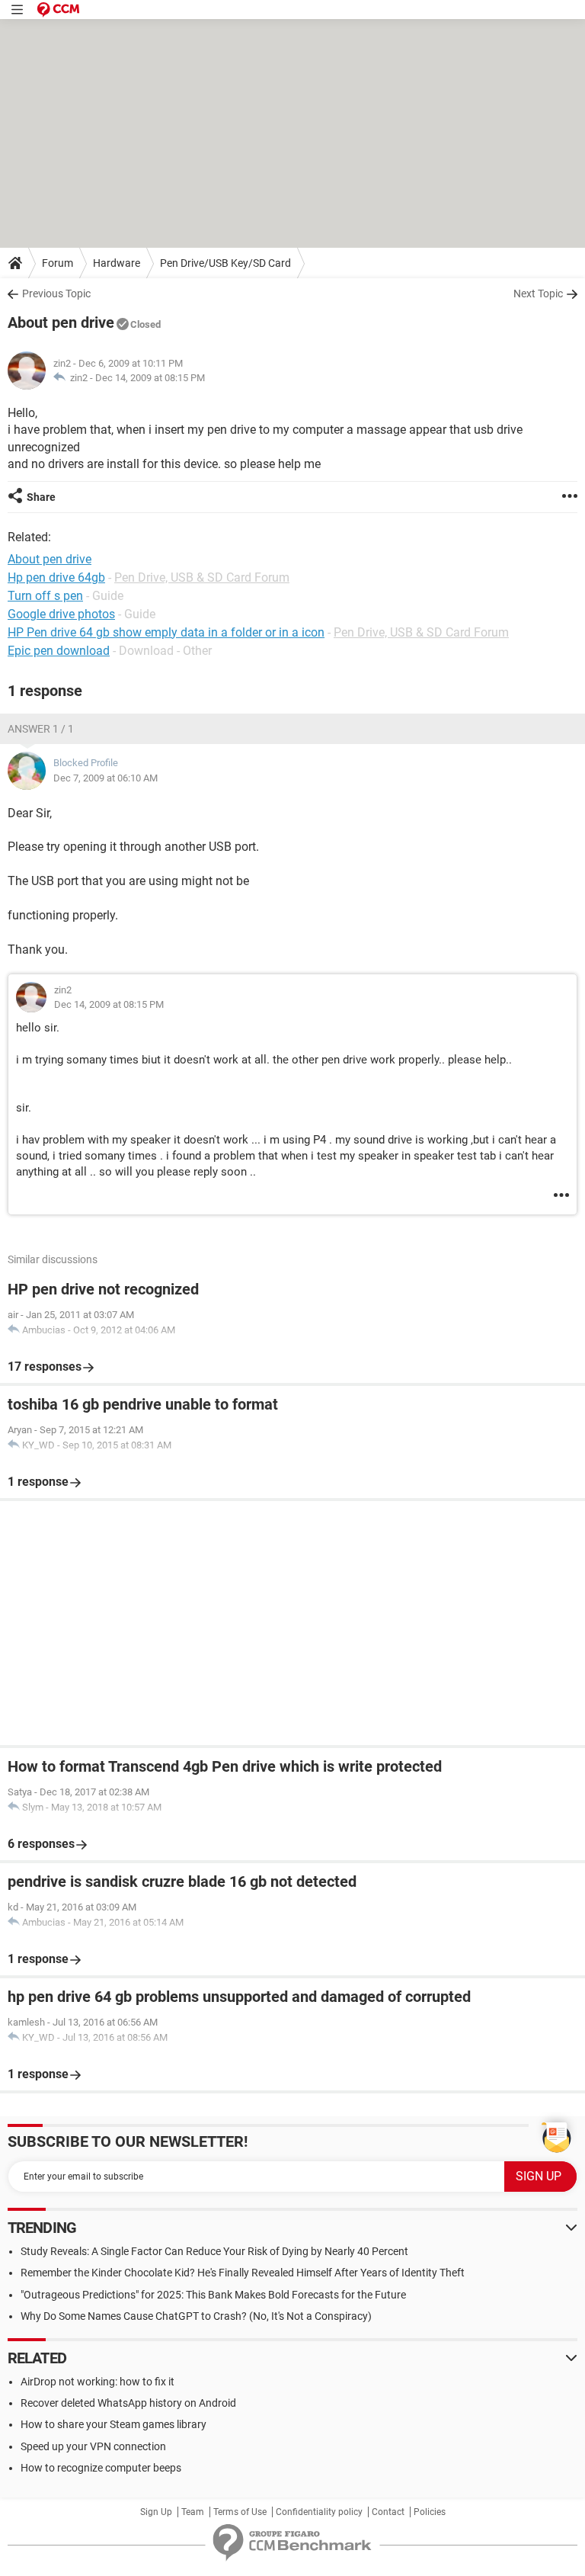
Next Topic (538, 294)
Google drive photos (61, 614)
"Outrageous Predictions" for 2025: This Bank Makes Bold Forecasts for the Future (213, 2295)
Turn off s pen (45, 596)
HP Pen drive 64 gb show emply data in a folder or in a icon (166, 632)
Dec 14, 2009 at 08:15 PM (150, 378)
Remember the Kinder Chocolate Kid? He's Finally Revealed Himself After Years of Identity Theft (243, 2273)
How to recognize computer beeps (101, 2468)
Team (193, 2512)
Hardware (117, 263)
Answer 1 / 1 (41, 729)
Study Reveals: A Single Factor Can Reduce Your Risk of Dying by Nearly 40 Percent (214, 2251)
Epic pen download (59, 651)
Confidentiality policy (319, 2512)
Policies (430, 2512)
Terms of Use (240, 2512)
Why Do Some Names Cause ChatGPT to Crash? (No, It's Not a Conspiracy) (196, 2316)
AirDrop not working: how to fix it (97, 2382)
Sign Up (156, 2512)
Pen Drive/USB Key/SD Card (225, 263)
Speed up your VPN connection (93, 2446)
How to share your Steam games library (113, 2424)
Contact (388, 2512)
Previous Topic (56, 294)
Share (41, 497)
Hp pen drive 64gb (56, 577)
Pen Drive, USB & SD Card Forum (202, 577)
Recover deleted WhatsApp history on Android (128, 2403)
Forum (58, 263)
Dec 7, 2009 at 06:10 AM (105, 778)
